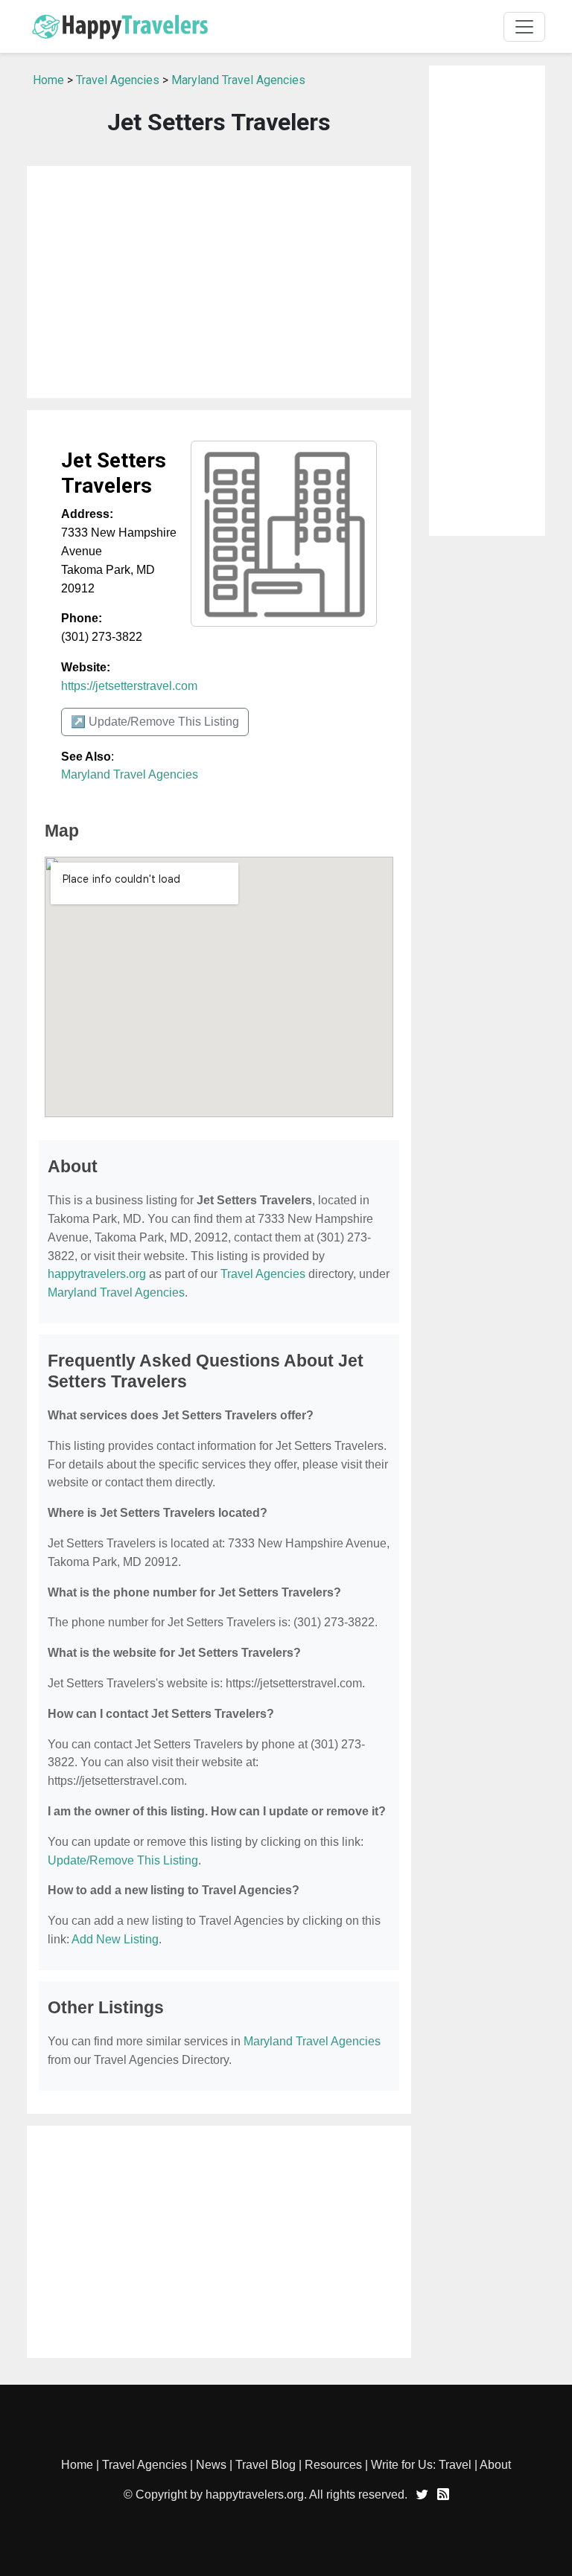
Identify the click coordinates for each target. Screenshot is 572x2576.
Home (48, 80)
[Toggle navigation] (524, 27)
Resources (333, 2465)
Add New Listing (115, 1939)
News (211, 2465)
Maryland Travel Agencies (238, 80)
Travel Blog (266, 2465)
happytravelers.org (97, 1274)
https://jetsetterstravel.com (129, 686)
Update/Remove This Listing (123, 1860)
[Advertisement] (219, 282)
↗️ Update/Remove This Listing (155, 722)
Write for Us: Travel (421, 2465)
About (495, 2465)
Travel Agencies (118, 80)
